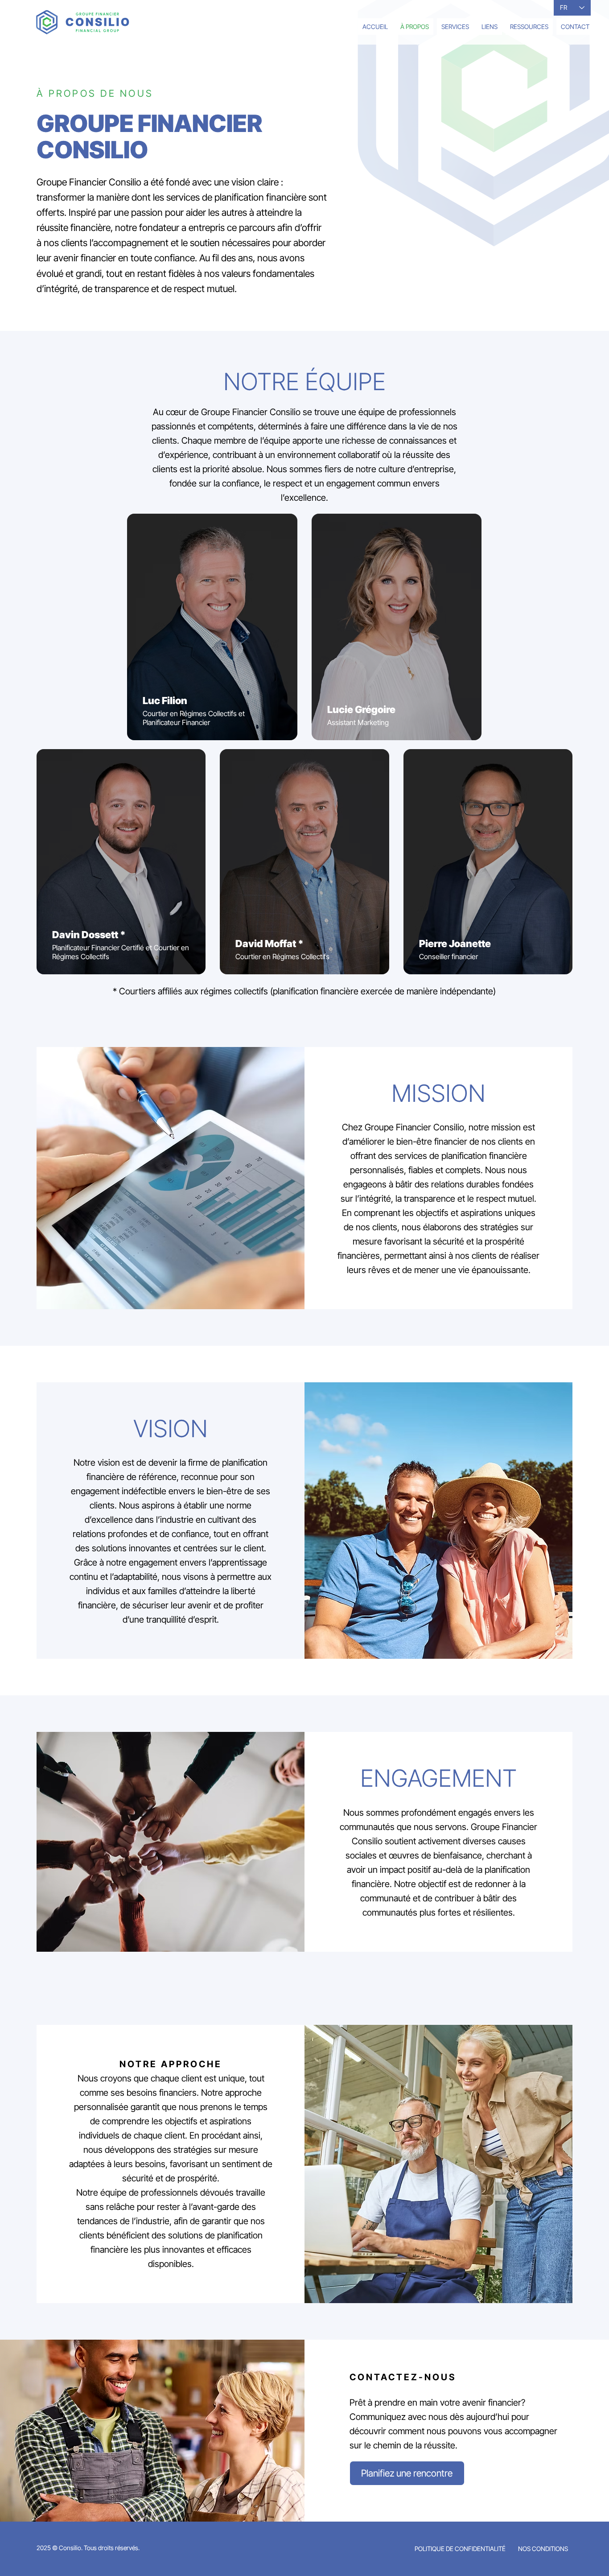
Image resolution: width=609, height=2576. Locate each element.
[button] (455, 27)
